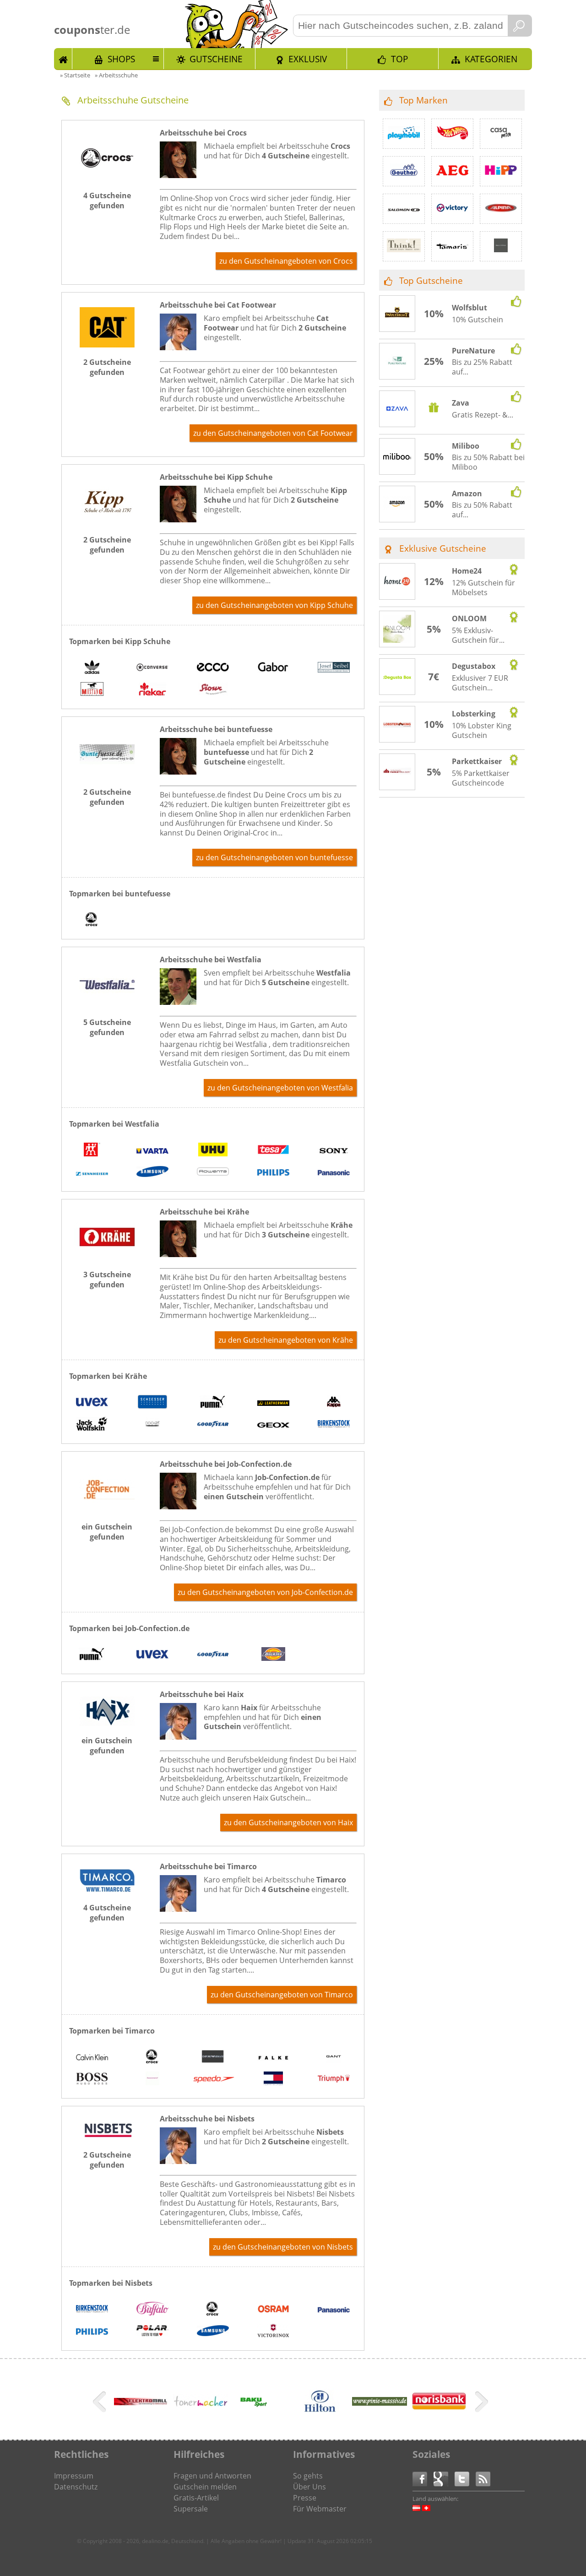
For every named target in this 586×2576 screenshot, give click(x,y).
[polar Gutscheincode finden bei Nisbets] (152, 2332)
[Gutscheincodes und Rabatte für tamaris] (452, 246)
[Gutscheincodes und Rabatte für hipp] (501, 171)
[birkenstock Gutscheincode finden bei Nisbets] (92, 2310)
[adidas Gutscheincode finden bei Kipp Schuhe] (92, 668)
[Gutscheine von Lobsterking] (397, 725)
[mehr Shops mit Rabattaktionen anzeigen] (100, 2403)
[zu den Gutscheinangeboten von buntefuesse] (107, 775)
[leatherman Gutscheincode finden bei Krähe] (273, 1403)
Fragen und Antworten (212, 2476)
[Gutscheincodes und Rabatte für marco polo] (501, 246)
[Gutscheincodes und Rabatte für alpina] (501, 209)
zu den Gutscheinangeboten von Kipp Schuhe (274, 605)
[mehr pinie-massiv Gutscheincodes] (380, 2403)
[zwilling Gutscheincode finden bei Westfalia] (92, 1151)
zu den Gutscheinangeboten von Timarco (282, 1995)
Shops (121, 59)
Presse (305, 2498)
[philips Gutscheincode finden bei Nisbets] (92, 2332)
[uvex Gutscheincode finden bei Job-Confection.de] (152, 1655)
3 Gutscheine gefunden (107, 1280)
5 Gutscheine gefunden (107, 1027)
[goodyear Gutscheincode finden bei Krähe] (213, 1425)
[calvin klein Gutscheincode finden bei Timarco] (92, 2058)
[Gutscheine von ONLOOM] (397, 630)
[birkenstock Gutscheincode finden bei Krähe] (334, 1425)
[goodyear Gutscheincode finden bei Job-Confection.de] (213, 1655)
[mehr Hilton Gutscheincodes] (320, 2417)
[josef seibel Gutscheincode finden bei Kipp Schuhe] (334, 668)
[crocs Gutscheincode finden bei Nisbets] (213, 2310)
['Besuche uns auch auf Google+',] (444, 2478)
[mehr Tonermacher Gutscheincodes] (201, 2406)
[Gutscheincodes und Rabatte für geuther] (404, 171)
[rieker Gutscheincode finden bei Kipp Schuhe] (152, 690)
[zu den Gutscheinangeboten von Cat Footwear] (107, 345)
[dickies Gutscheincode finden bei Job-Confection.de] (273, 1655)
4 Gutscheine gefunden (107, 201)
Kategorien (491, 59)
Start (63, 59)
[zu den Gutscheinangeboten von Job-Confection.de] (107, 1509)
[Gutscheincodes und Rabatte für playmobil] (404, 134)
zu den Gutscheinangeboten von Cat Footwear (273, 433)
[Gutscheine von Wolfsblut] (397, 314)
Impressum (74, 2476)
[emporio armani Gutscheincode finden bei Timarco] (213, 2058)
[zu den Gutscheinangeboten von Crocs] (107, 178)
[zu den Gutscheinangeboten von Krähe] (107, 1257)
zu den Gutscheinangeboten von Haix (288, 1822)
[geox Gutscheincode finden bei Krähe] (273, 1425)
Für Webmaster (320, 2509)
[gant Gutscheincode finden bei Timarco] (334, 2058)
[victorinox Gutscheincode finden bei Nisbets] (273, 2332)
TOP (399, 59)
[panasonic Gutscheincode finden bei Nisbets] (334, 2310)
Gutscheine (216, 59)
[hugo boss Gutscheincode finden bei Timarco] (92, 2080)
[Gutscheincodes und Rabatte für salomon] (404, 209)
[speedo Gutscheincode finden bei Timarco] (213, 2080)
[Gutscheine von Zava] (397, 410)
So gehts (308, 2476)
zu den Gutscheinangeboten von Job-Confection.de (265, 1592)
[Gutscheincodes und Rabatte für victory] (452, 209)
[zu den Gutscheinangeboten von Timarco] (107, 1890)
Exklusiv (308, 59)
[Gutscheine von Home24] (397, 582)
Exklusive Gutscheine (443, 548)
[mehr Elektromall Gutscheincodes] (141, 2402)
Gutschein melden (205, 2487)
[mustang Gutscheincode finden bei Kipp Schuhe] (92, 690)
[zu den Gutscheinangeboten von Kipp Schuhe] (107, 522)
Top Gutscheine (431, 280)
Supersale (191, 2509)
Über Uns (309, 2487)
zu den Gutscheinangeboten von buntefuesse (274, 857)
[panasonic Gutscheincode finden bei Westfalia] (334, 1173)
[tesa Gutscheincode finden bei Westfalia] (273, 1151)
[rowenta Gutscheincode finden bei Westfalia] (213, 1173)
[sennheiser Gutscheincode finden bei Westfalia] (92, 1173)
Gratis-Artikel (196, 2498)
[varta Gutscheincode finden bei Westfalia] (152, 1151)
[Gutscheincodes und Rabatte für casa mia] (501, 134)
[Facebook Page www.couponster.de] (423, 2478)
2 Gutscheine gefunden (107, 367)
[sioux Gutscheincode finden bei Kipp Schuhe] (213, 690)
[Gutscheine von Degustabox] (397, 677)
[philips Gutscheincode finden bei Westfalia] (273, 1173)
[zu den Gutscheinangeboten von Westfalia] (107, 1005)
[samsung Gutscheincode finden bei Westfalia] (152, 1173)
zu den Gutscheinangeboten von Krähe (286, 1340)
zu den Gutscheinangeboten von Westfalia (280, 1088)
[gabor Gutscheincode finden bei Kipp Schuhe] (273, 668)
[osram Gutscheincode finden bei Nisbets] (273, 2310)
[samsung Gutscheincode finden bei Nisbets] (213, 2332)
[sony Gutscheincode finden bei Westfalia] (334, 1151)
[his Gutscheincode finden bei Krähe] (152, 1425)
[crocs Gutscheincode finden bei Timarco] (152, 2058)
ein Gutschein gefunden (107, 1532)
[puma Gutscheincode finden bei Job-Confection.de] (92, 1655)
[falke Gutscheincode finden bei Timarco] (273, 2058)
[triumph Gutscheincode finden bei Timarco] (334, 2080)
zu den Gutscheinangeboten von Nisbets (283, 2247)
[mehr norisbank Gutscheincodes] (439, 2408)
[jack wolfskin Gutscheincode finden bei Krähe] (92, 1425)
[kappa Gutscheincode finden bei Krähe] (334, 1403)
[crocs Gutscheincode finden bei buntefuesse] (92, 921)
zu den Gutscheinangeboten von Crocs (286, 261)
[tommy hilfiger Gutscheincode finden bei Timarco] (273, 2080)
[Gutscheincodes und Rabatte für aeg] (452, 171)
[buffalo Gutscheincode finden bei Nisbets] (152, 2310)
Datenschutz (76, 2487)
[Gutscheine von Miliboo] (397, 457)
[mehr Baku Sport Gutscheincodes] (253, 2406)
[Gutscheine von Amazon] (397, 504)
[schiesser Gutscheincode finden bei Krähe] (152, 1403)
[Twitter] (465, 2478)
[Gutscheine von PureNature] (397, 362)
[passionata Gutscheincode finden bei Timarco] (152, 2080)
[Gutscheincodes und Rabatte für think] (404, 246)
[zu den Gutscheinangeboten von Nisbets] (107, 2137)
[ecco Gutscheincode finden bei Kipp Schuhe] (213, 668)
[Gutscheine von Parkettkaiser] (397, 772)
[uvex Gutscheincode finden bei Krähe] (92, 1403)
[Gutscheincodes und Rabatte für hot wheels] (452, 134)
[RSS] (483, 2478)
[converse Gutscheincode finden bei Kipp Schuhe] (152, 668)
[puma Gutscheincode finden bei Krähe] (213, 1403)
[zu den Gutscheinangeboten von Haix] (107, 1723)
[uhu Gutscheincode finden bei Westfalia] (213, 1151)
